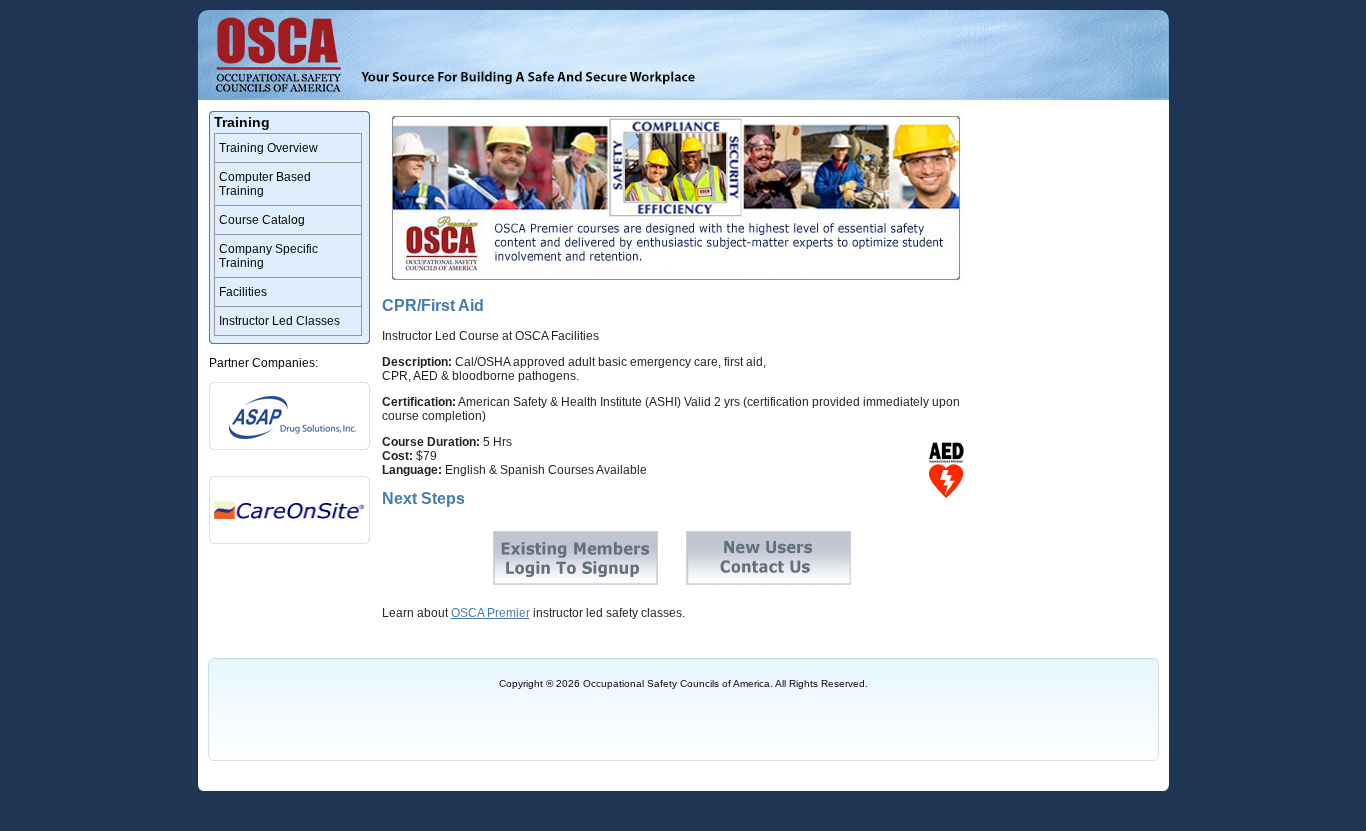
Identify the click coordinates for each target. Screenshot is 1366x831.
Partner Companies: (263, 363)
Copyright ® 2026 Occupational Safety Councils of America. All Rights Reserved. (683, 683)
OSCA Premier (490, 613)
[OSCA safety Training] (280, 57)
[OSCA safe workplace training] (528, 78)
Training (242, 122)
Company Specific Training (268, 256)
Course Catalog (262, 220)
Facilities (243, 292)
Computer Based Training (265, 184)
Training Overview (268, 148)
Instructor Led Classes (279, 321)
